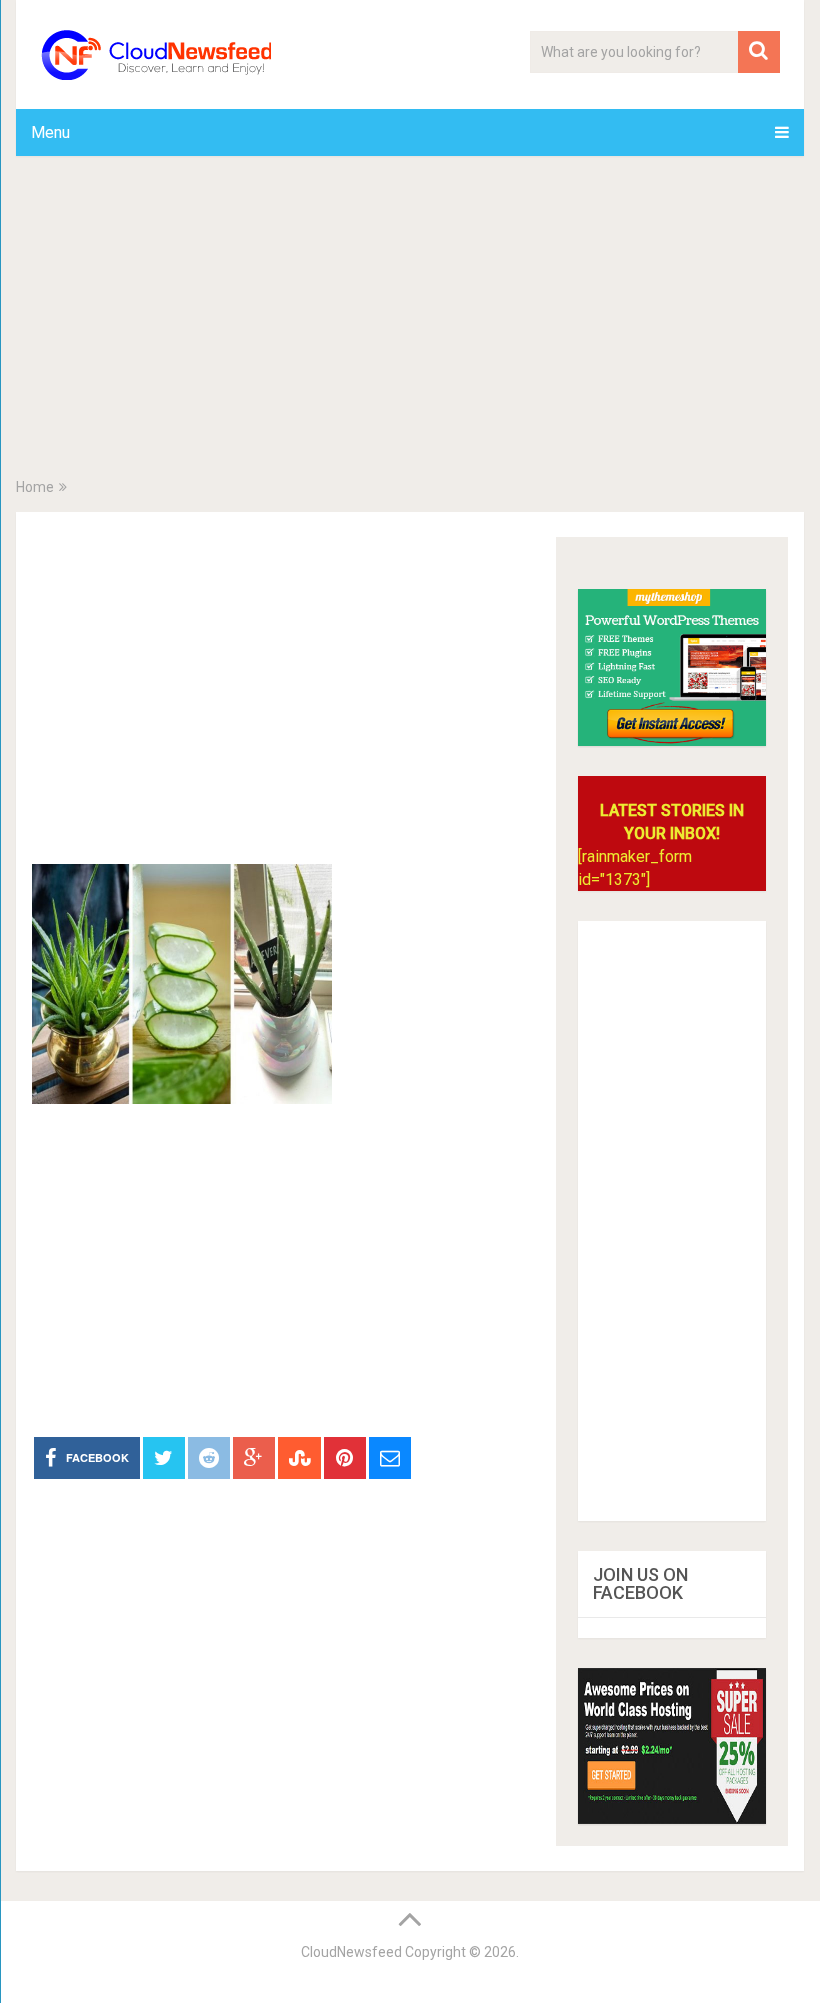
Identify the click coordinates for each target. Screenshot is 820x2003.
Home (35, 487)
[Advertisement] (410, 321)
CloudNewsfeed (351, 1952)
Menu (50, 132)
